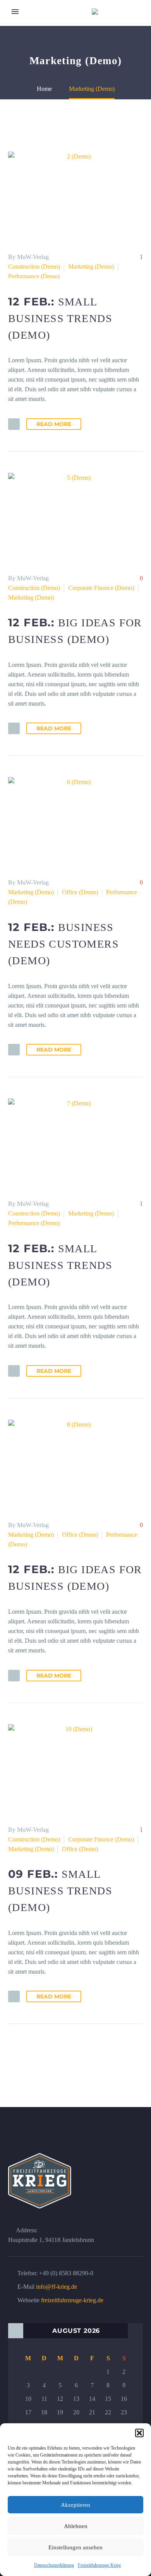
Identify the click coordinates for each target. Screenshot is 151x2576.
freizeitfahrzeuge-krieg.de (72, 2300)
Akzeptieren (75, 2505)
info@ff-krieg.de (57, 2287)
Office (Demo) (80, 892)
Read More (54, 424)
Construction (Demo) (34, 267)
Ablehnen (76, 2526)
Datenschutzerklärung (54, 2565)
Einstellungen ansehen (75, 2547)
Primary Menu (15, 12)
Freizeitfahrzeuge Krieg (99, 2565)
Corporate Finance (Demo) (101, 588)
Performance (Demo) (34, 276)
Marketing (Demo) (91, 267)
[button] (139, 2433)
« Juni (16, 2331)
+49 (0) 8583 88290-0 (66, 2273)
